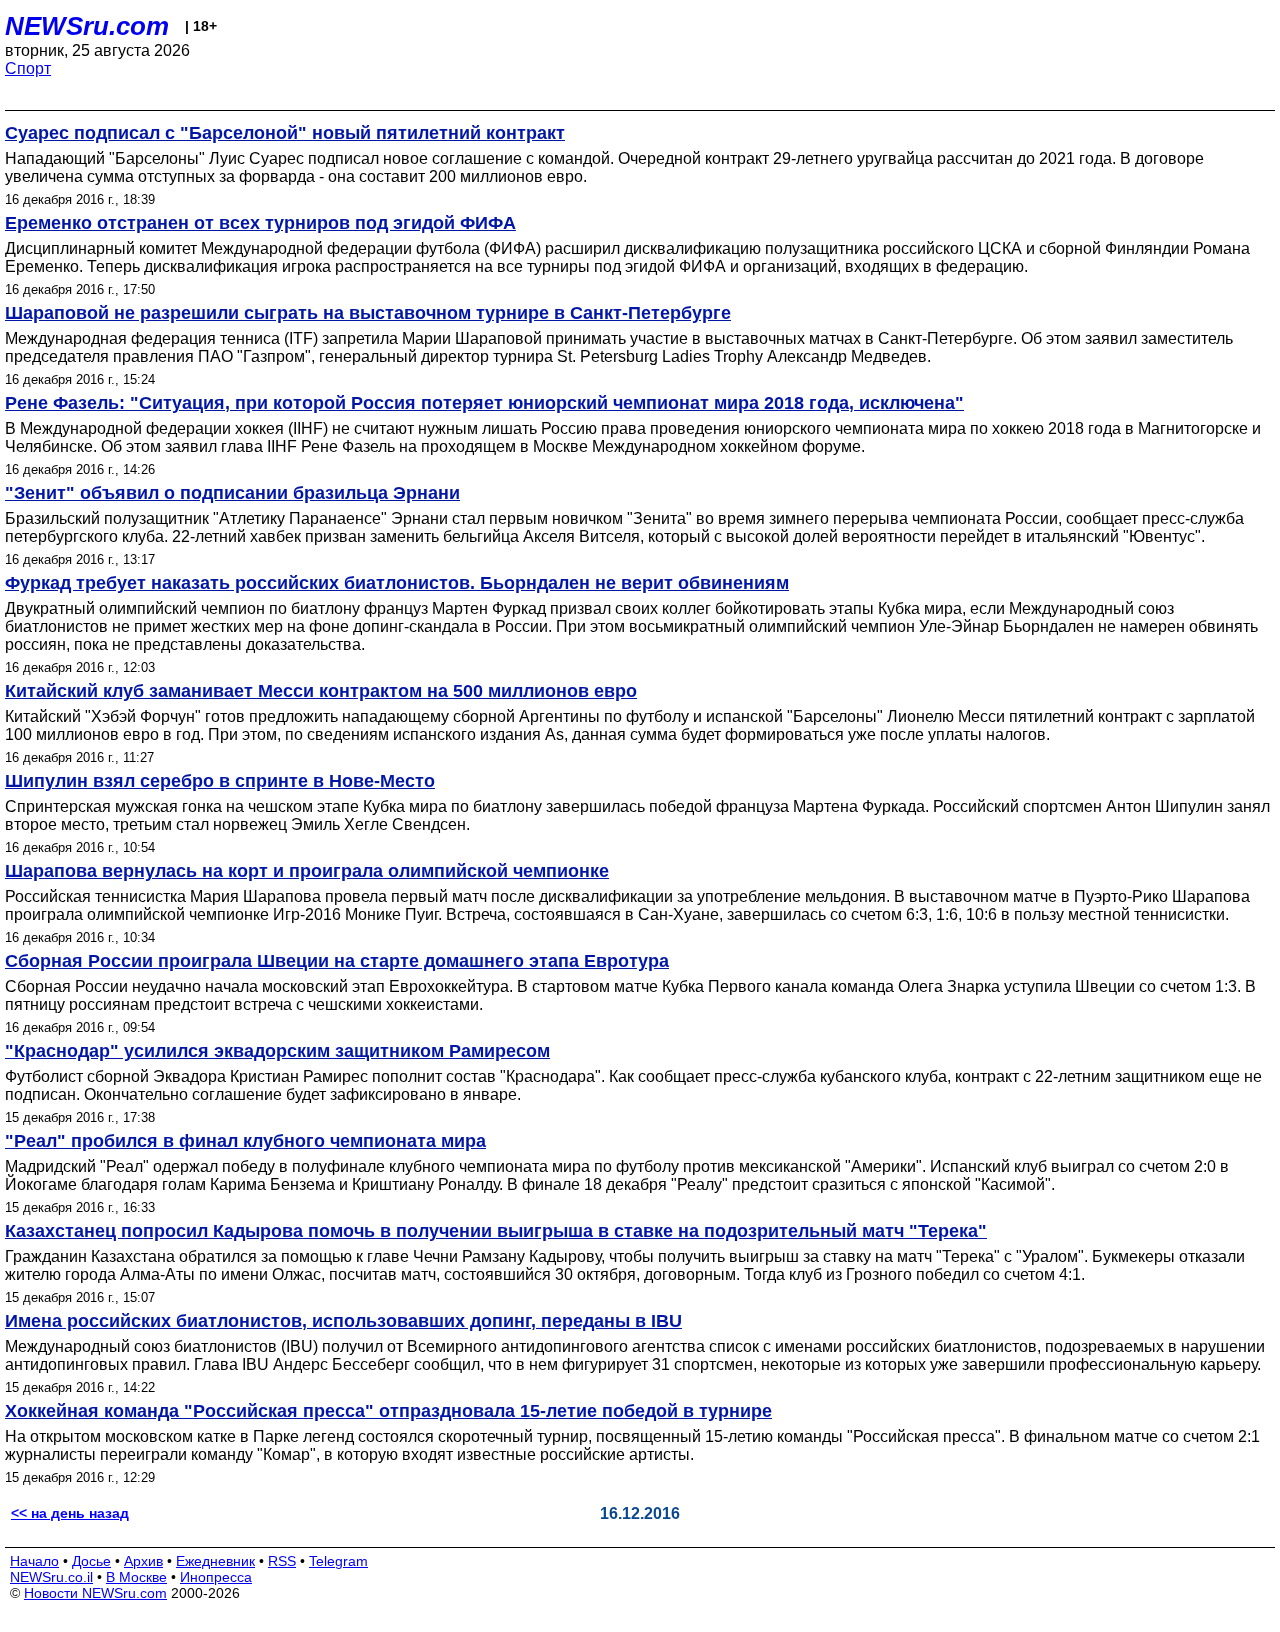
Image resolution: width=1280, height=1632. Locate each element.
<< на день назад (70, 1513)
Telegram (338, 1561)
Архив (143, 1561)
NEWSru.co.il (51, 1577)
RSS (282, 1561)
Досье (91, 1561)
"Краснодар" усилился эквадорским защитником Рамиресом (277, 1051)
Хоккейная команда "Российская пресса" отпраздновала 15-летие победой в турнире (388, 1411)
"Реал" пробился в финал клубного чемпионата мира (245, 1141)
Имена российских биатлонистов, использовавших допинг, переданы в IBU (343, 1321)
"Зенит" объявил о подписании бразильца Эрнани (232, 493)
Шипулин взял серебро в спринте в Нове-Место (220, 781)
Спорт (28, 68)
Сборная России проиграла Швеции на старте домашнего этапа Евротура (337, 961)
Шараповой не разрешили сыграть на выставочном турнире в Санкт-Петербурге (368, 313)
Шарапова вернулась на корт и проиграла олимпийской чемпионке (307, 871)
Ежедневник (215, 1561)
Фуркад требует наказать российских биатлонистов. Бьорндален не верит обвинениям (397, 583)
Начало (34, 1561)
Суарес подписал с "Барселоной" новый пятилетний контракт (285, 133)
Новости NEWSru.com (95, 1593)
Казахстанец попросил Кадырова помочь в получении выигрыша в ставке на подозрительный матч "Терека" (496, 1231)
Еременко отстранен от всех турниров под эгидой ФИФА (260, 223)
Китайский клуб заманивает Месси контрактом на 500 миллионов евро (321, 691)
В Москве (136, 1577)
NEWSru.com (87, 26)
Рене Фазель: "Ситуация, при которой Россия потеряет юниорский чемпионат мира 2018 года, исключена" (484, 403)
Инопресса (216, 1577)
